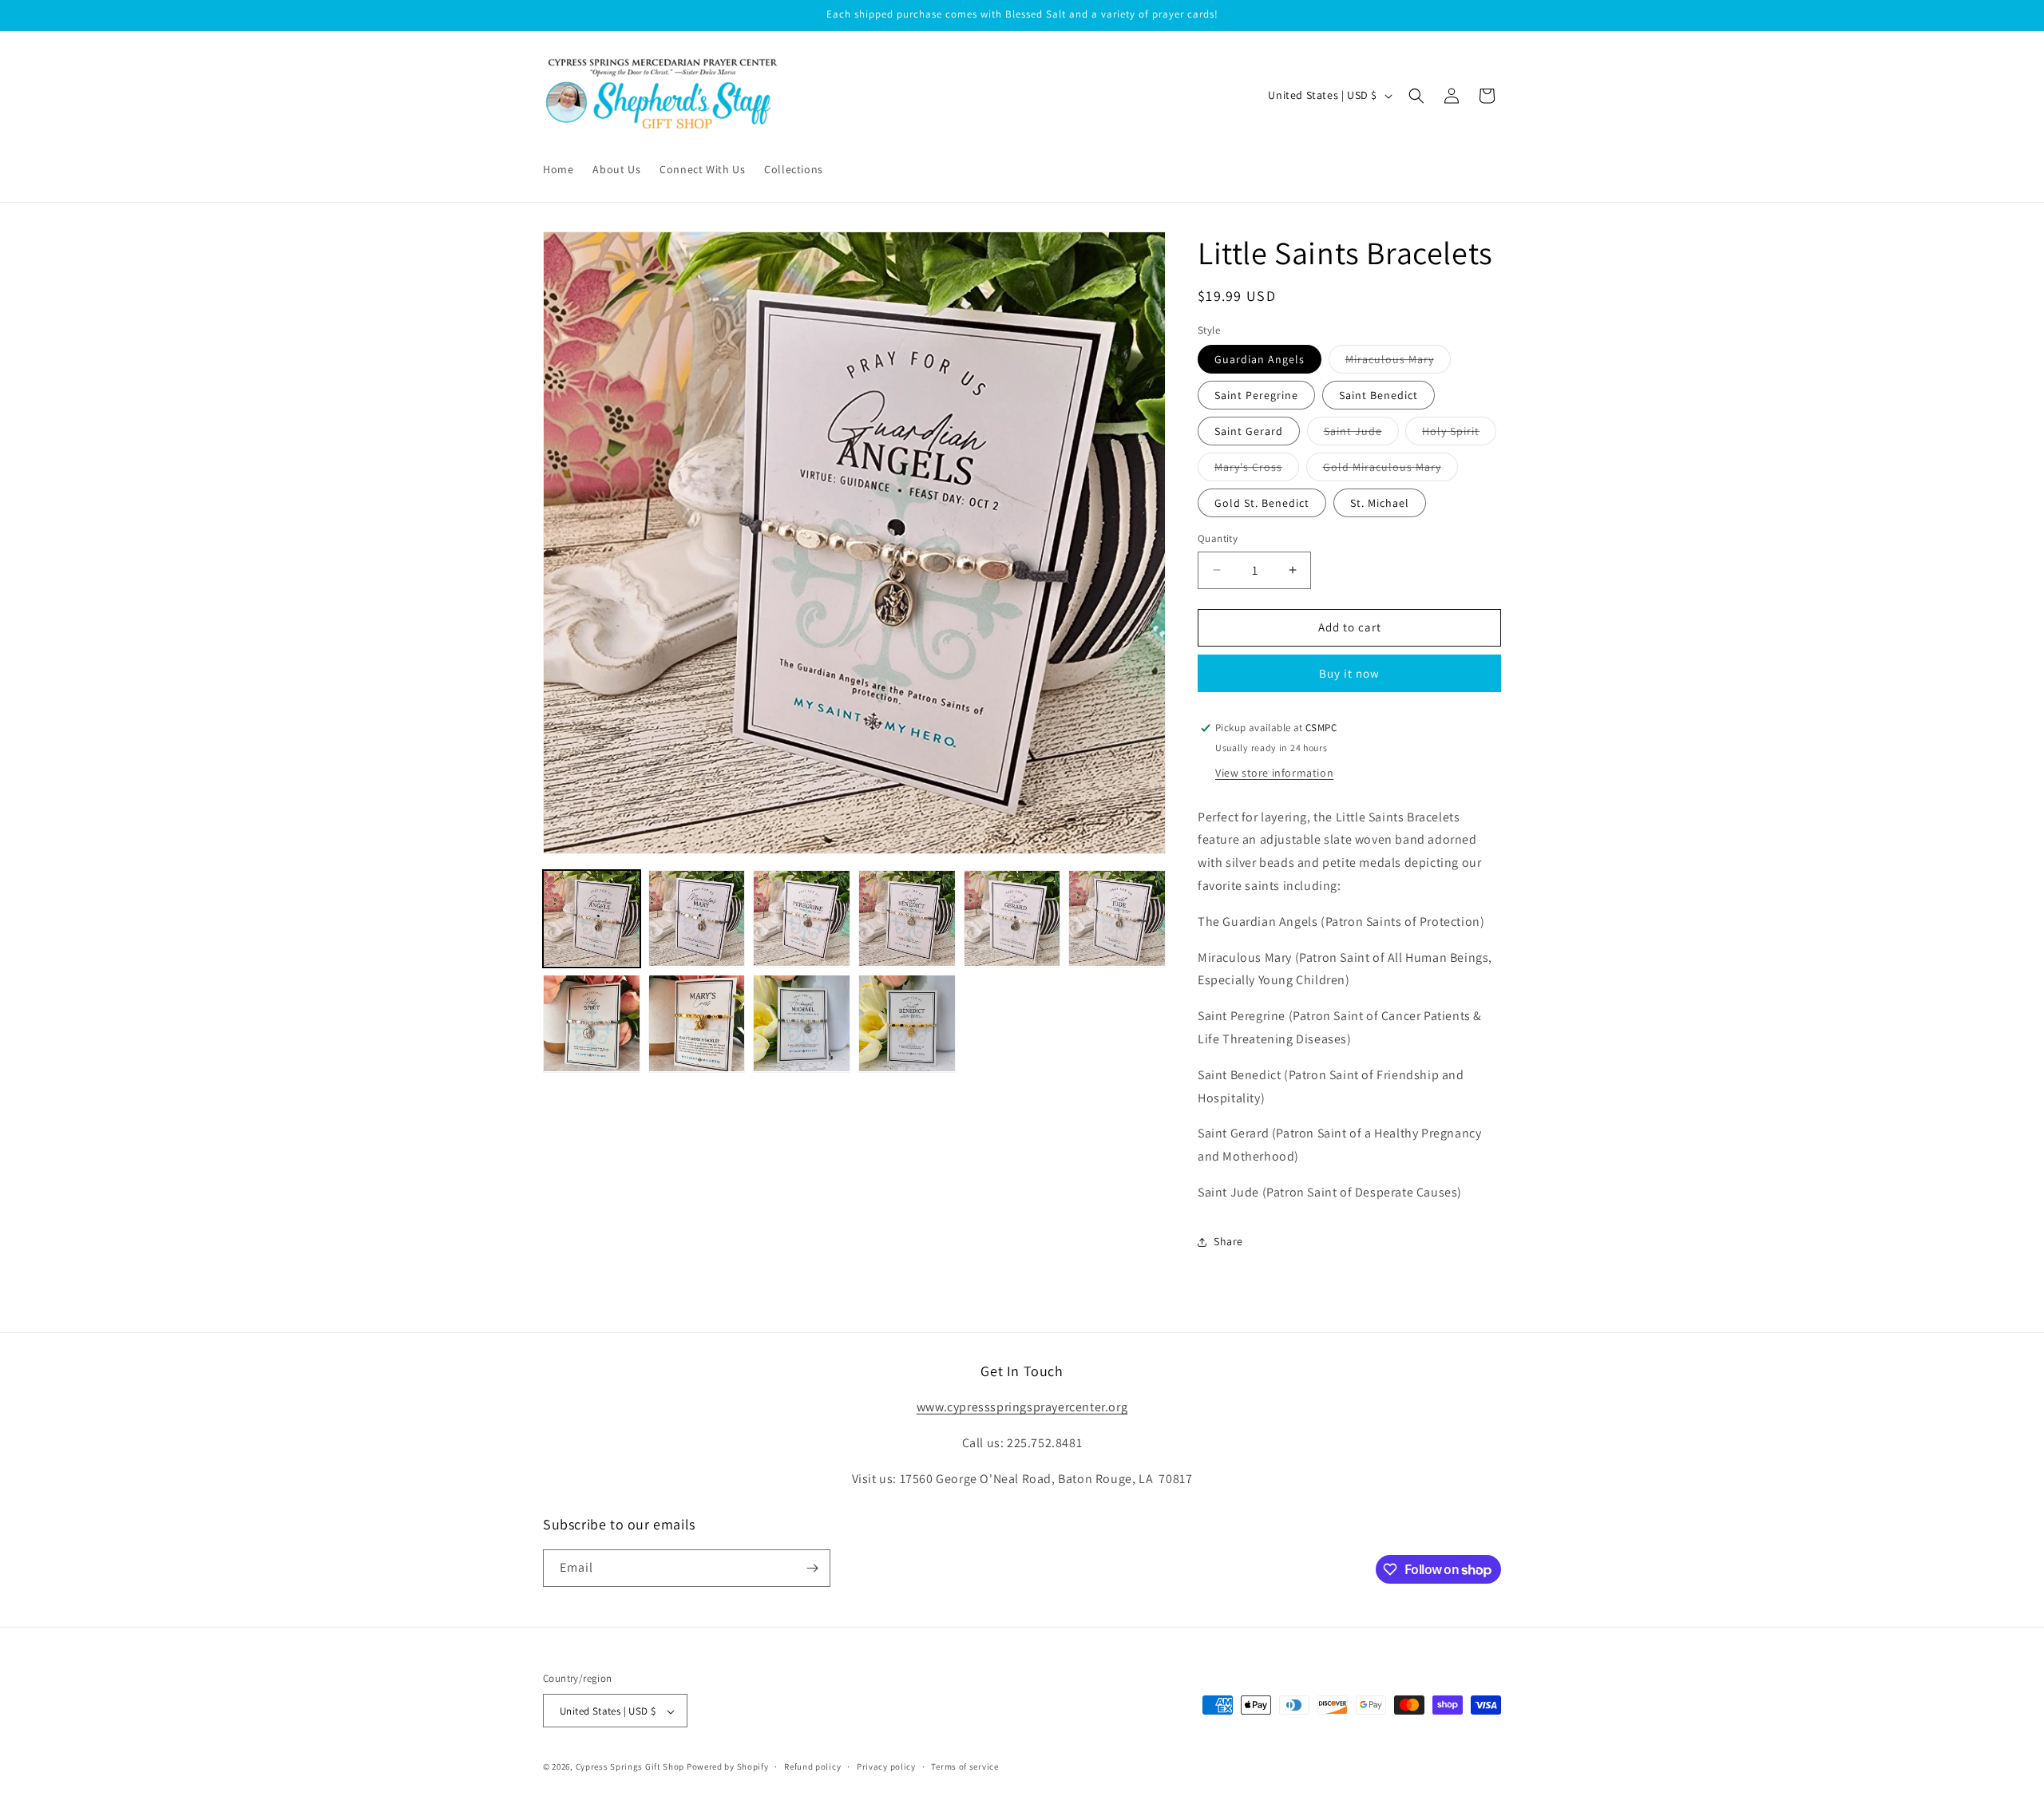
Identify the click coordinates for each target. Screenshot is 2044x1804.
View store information (1274, 773)
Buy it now (1349, 673)
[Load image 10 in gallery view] (907, 1023)
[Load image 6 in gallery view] (1117, 919)
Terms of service (965, 1766)
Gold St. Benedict (1262, 503)
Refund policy (812, 1766)
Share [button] (1228, 1241)
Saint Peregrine (1256, 395)
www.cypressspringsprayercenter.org (1022, 1407)
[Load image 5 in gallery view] (1012, 919)
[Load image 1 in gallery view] (592, 919)
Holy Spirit (1459, 434)
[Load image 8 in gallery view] (697, 1023)
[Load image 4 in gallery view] (907, 919)
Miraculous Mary (1398, 362)
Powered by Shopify (728, 1767)
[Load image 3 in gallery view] (802, 919)
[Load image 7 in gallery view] (592, 1023)
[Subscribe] (812, 1568)
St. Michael (1380, 503)
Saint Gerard (1249, 431)
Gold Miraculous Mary (1390, 470)
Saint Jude (1361, 434)
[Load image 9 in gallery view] (802, 1023)
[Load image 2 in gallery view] (697, 919)
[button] (1416, 96)
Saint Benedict (1379, 395)
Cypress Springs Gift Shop (630, 1767)
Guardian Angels (1260, 359)
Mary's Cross (1257, 470)
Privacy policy (886, 1766)
